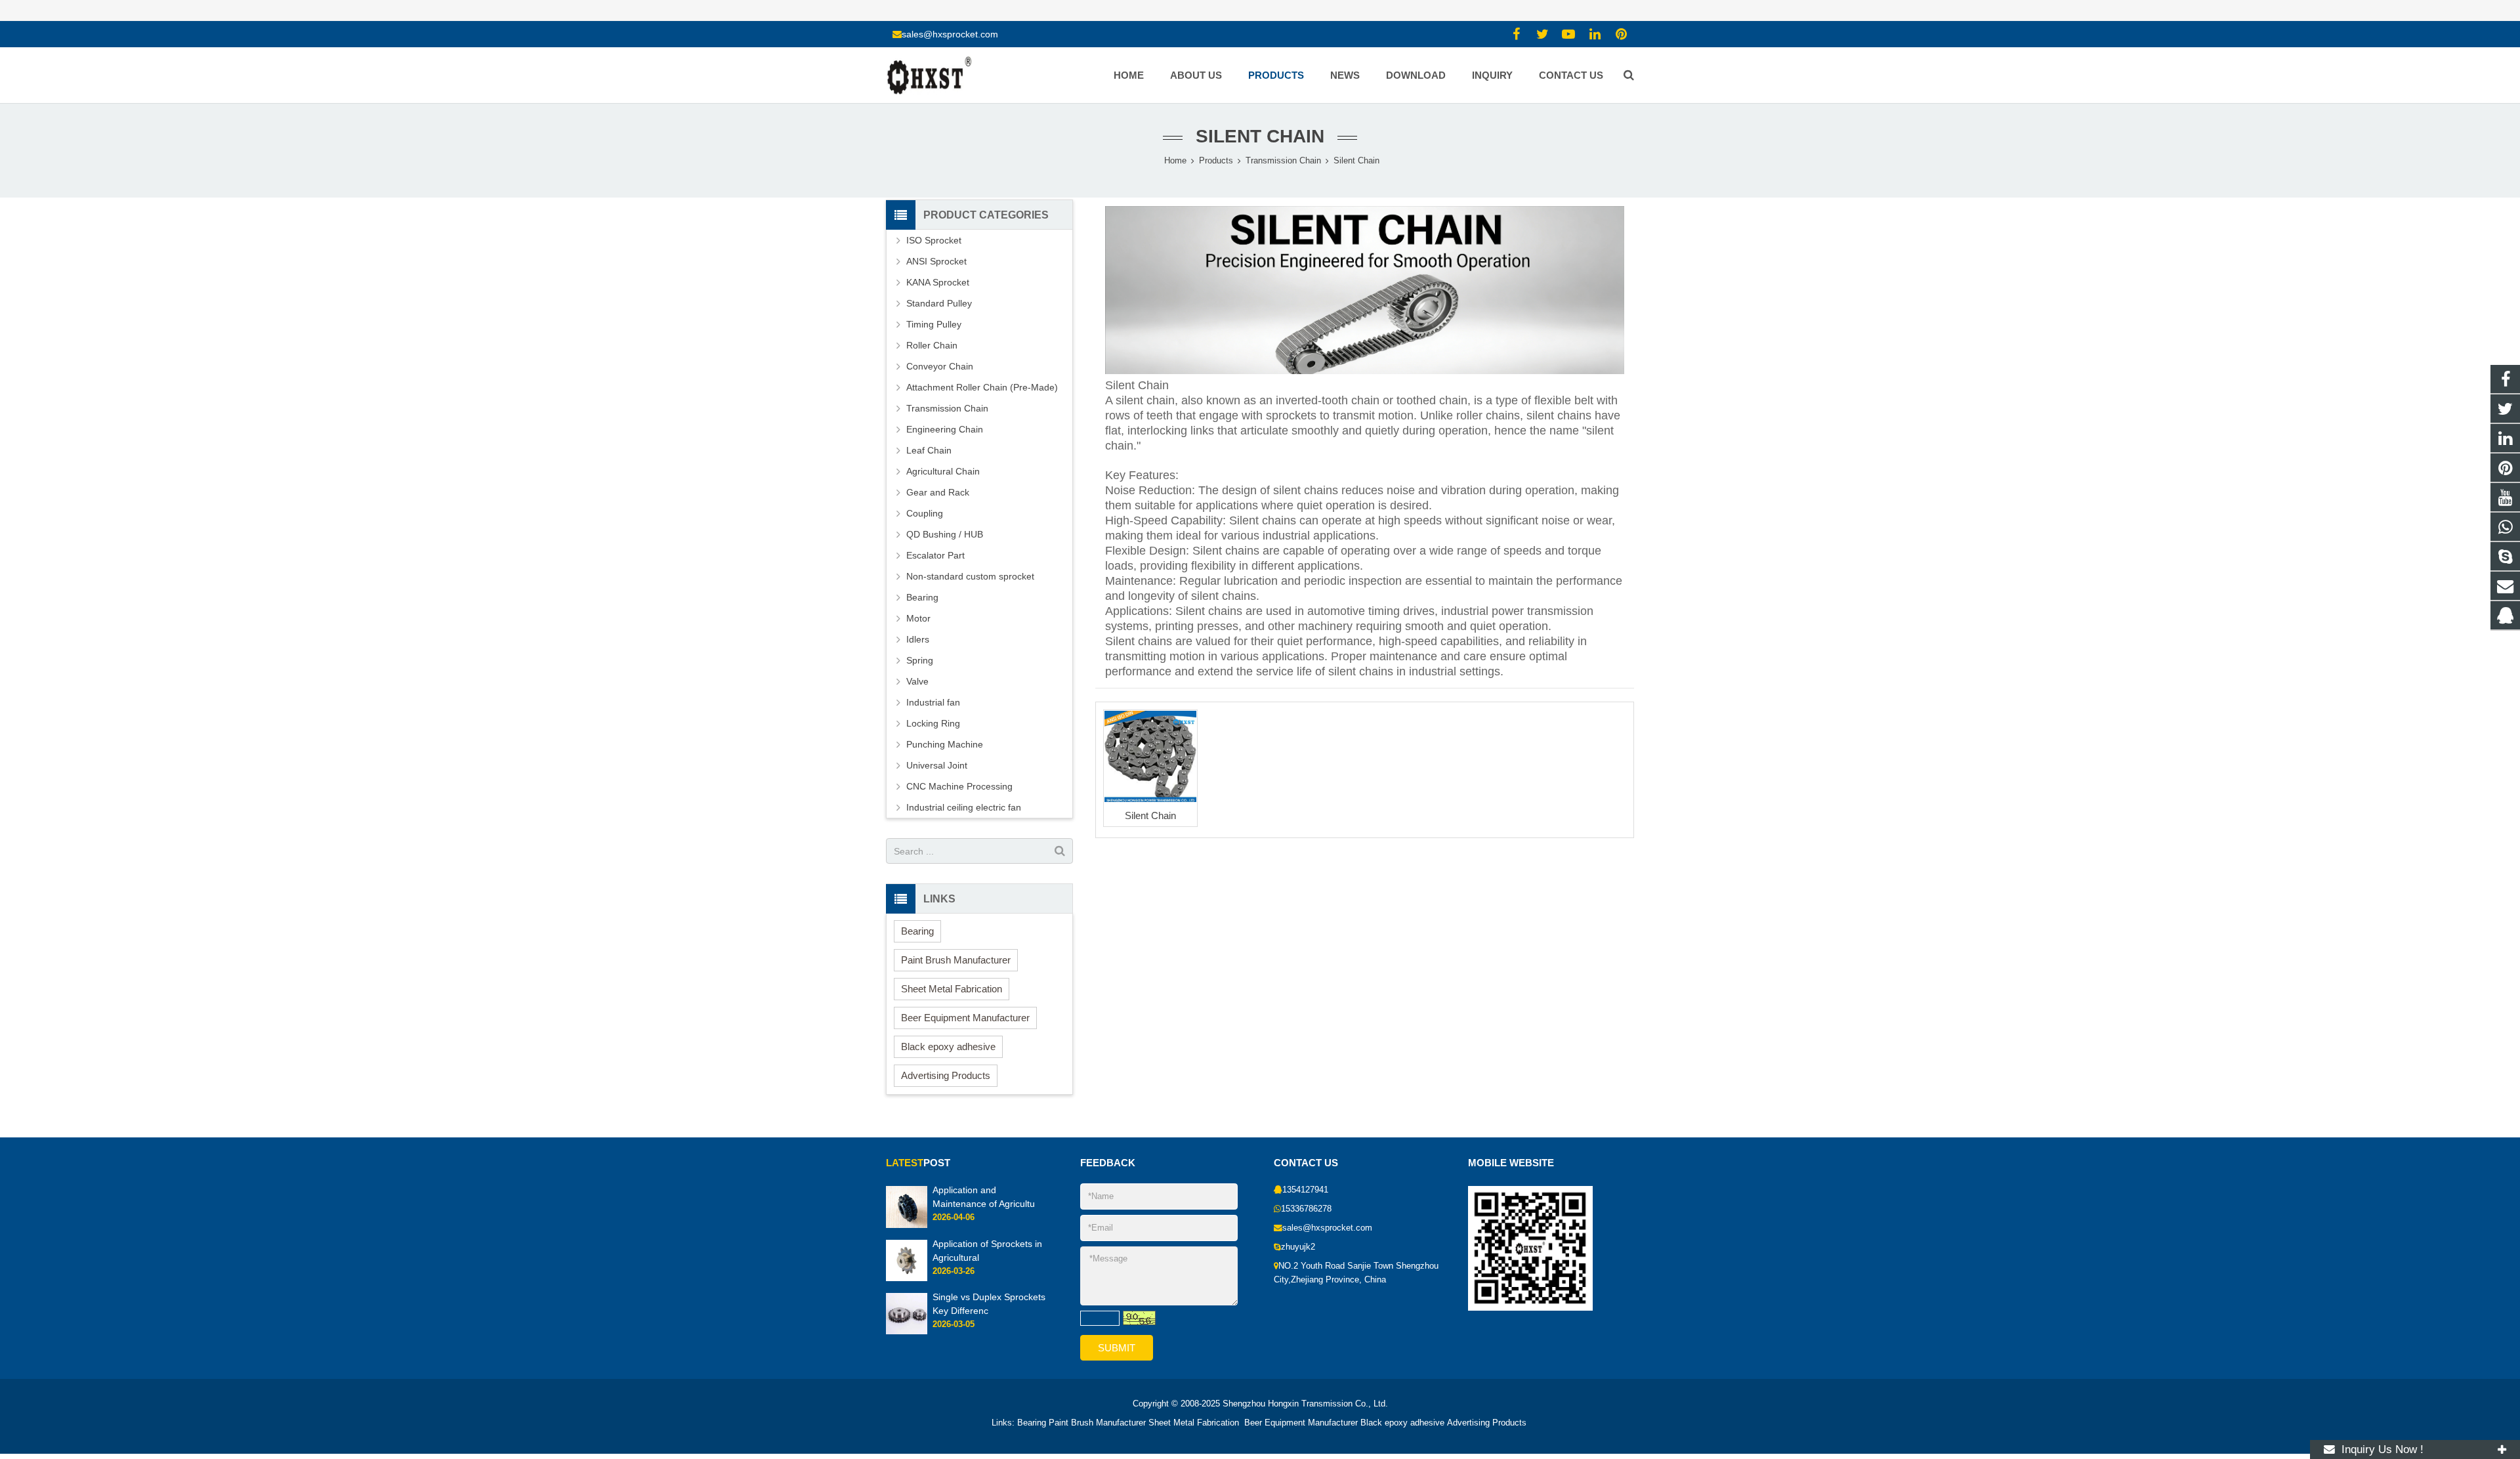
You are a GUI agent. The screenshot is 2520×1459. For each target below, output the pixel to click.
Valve (917, 681)
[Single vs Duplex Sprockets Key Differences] (907, 1332)
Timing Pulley (934, 324)
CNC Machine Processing (959, 786)
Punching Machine (945, 744)
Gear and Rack (938, 492)
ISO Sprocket (934, 240)
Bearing (922, 597)
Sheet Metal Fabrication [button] (952, 989)
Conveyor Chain (940, 366)
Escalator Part (935, 555)
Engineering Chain (945, 429)
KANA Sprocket (938, 282)
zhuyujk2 (1298, 1247)
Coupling (925, 513)
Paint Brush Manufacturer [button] (956, 960)
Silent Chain (1260, 136)
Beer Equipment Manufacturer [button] (965, 1018)
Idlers (918, 639)
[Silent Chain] (1150, 756)
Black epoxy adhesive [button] (948, 1047)
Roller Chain (932, 345)
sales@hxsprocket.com (950, 34)
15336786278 (1306, 1209)
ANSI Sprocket (936, 261)
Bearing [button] (917, 931)
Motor (918, 618)
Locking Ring (933, 723)
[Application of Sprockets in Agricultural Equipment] (907, 1279)
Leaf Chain (929, 450)
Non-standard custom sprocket (970, 576)
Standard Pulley (939, 303)
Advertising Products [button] (946, 1075)
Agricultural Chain (943, 471)
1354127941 (1305, 1190)
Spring (920, 660)
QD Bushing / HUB (945, 534)
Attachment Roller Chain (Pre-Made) (982, 387)
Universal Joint (937, 765)
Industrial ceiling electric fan (964, 807)
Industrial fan (933, 702)
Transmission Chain (947, 408)
